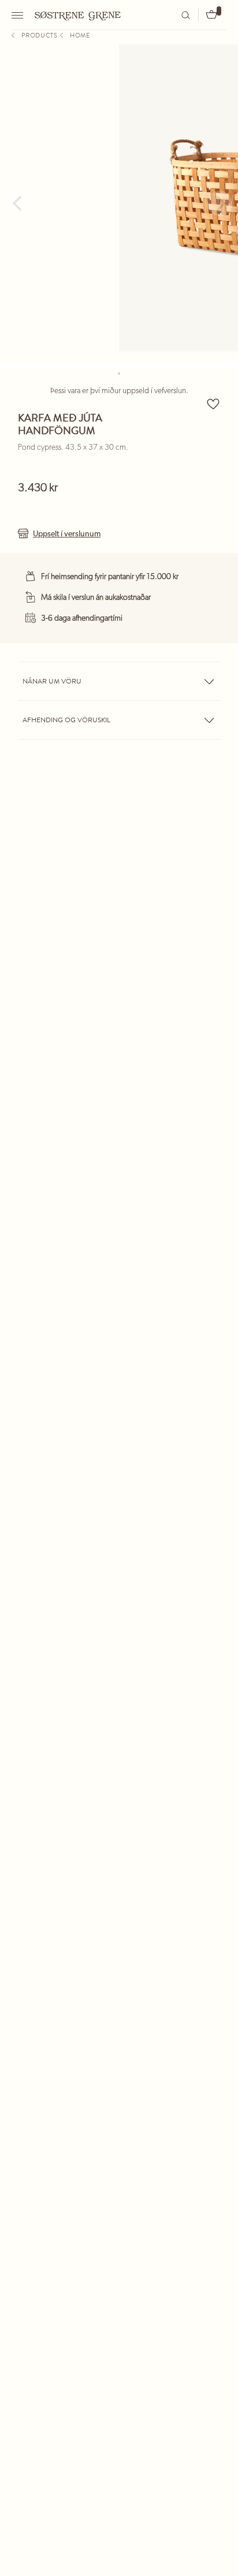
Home (80, 35)
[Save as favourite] (213, 404)
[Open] (19, 15)
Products (40, 35)
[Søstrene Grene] (78, 14)
